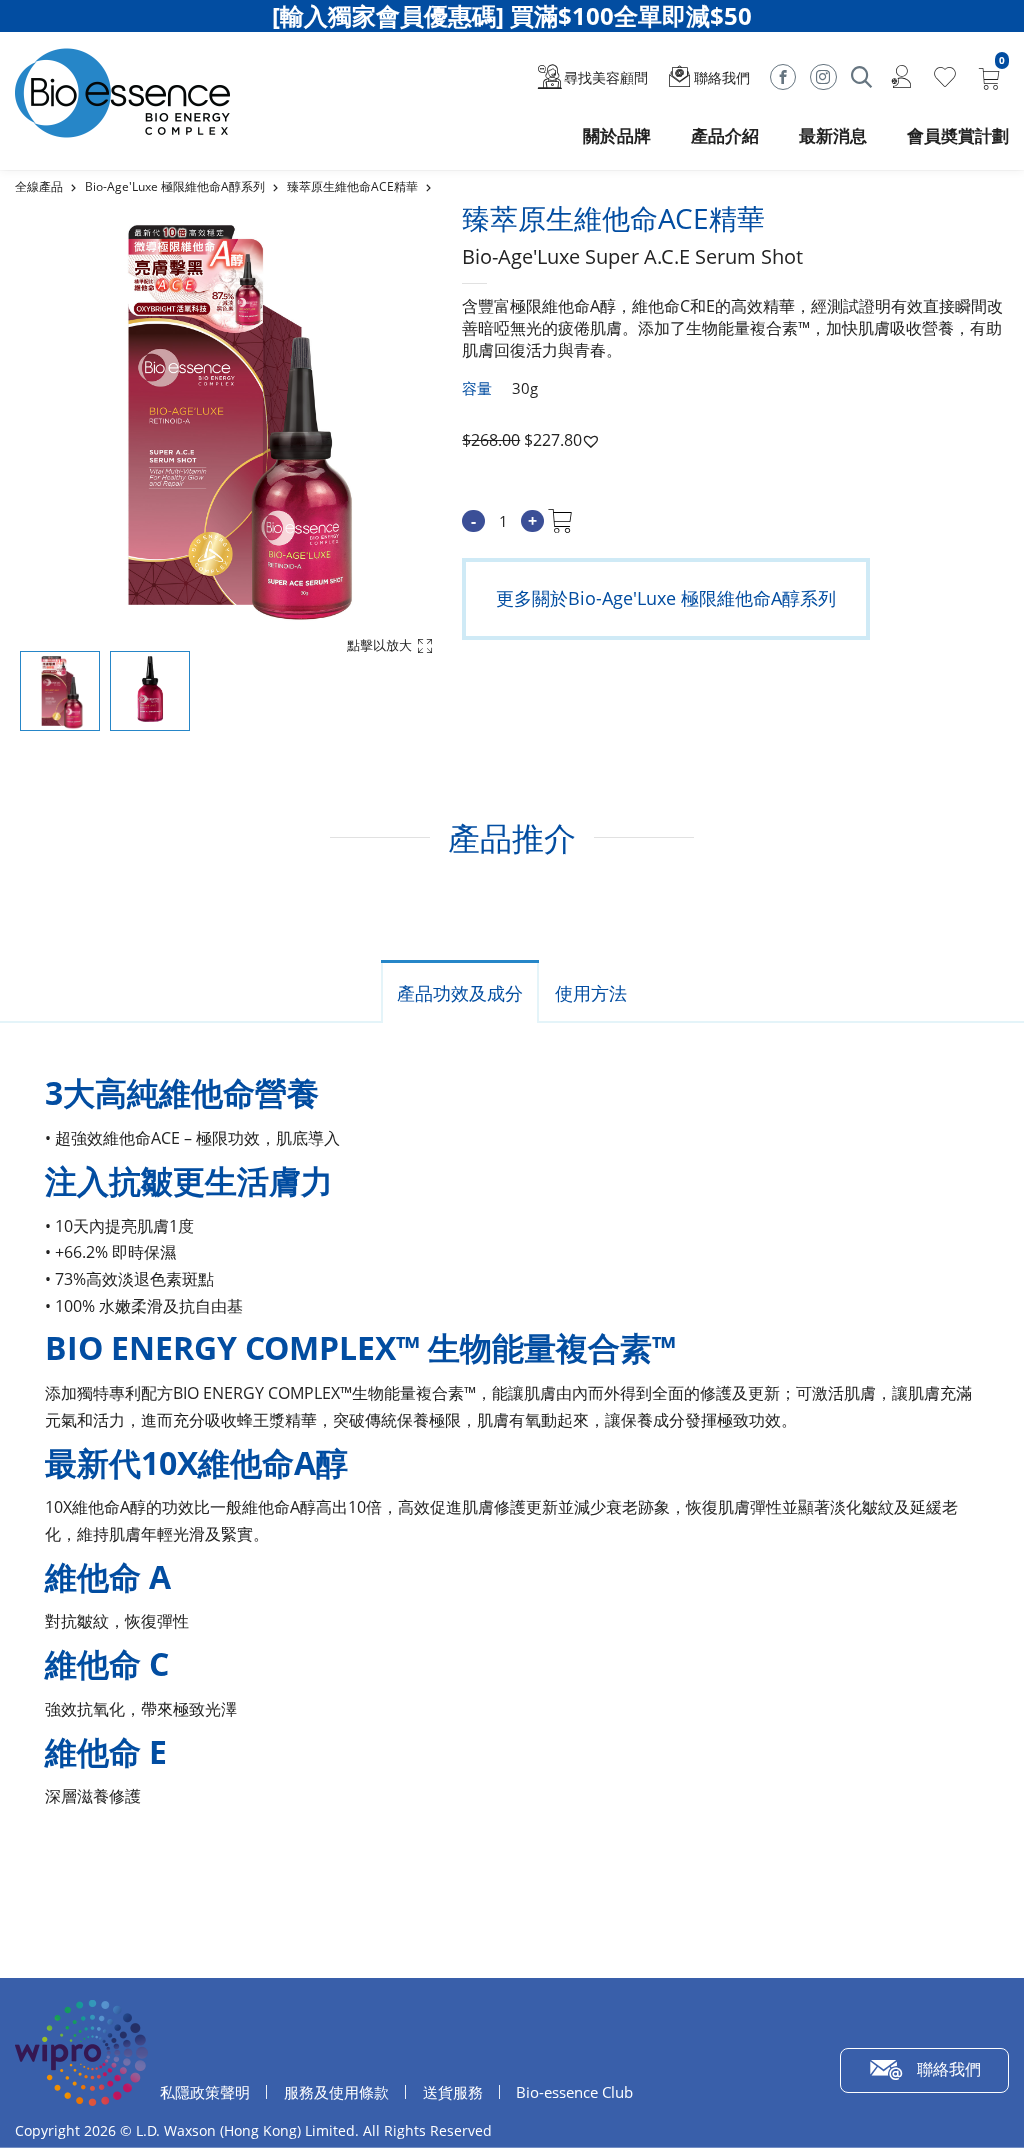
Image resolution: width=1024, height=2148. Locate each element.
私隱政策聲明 (205, 2092)
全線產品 (39, 186)
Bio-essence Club (574, 2092)
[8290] (560, 521)
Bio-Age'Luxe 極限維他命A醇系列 (175, 186)
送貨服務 (453, 2092)
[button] (591, 441)
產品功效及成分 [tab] (460, 993)
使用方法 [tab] (591, 993)
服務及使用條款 (336, 2092)
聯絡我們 (949, 2069)
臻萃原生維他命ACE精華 (352, 186)
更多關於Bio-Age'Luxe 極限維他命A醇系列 (666, 598)
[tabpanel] (512, 16)
